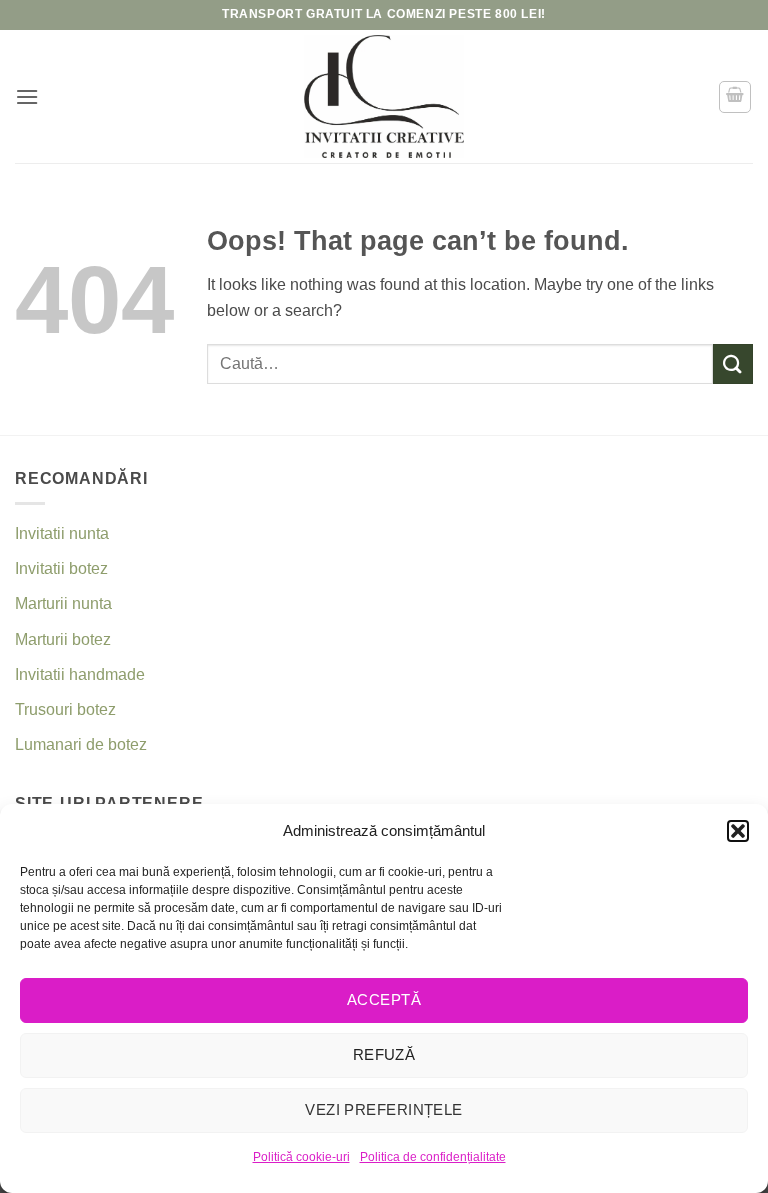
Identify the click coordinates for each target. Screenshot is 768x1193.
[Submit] (733, 363)
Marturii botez (63, 639)
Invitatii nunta (62, 533)
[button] (738, 831)
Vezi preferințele (384, 1109)
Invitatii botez (61, 568)
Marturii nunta (63, 603)
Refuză (384, 1054)
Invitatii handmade (80, 674)
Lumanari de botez (81, 744)
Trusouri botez (65, 709)
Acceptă (384, 999)
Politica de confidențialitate (433, 1157)
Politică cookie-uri (301, 1157)
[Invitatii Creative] (384, 96)
